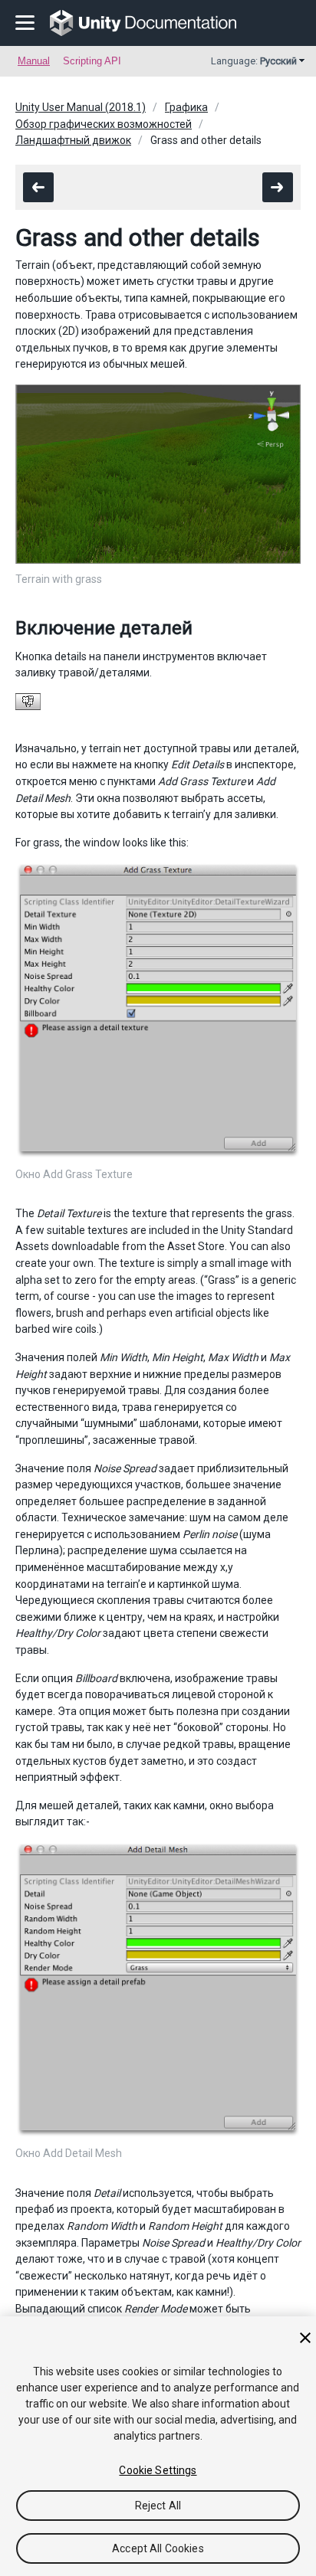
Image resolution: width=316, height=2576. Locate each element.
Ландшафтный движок (73, 140)
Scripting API (92, 61)
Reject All (158, 2506)
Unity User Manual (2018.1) (81, 107)
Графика (186, 107)
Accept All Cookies (158, 2548)
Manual (34, 61)
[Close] (305, 2338)
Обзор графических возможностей (104, 124)
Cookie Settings (158, 2470)
